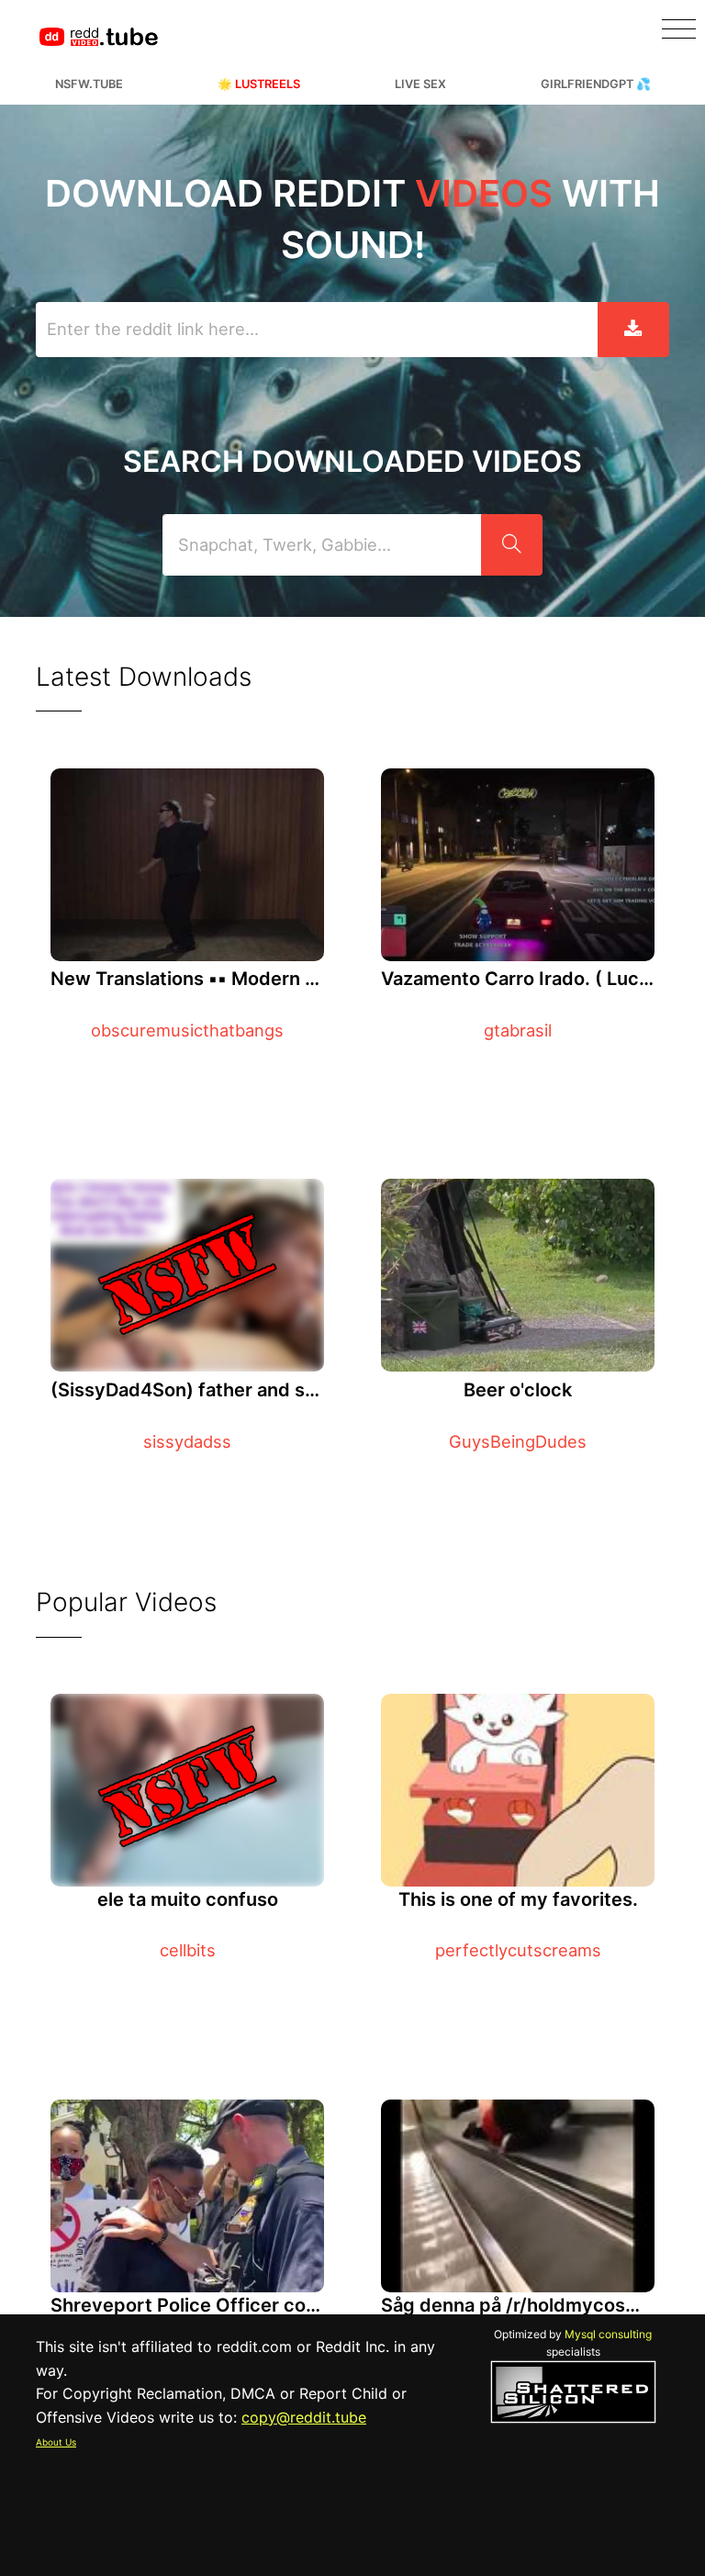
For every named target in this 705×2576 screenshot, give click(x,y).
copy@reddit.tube (304, 2417)
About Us (56, 2442)
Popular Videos (126, 1602)
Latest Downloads (144, 677)
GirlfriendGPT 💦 (596, 84)
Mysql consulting (608, 2334)
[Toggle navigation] (679, 29)
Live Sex (420, 84)
